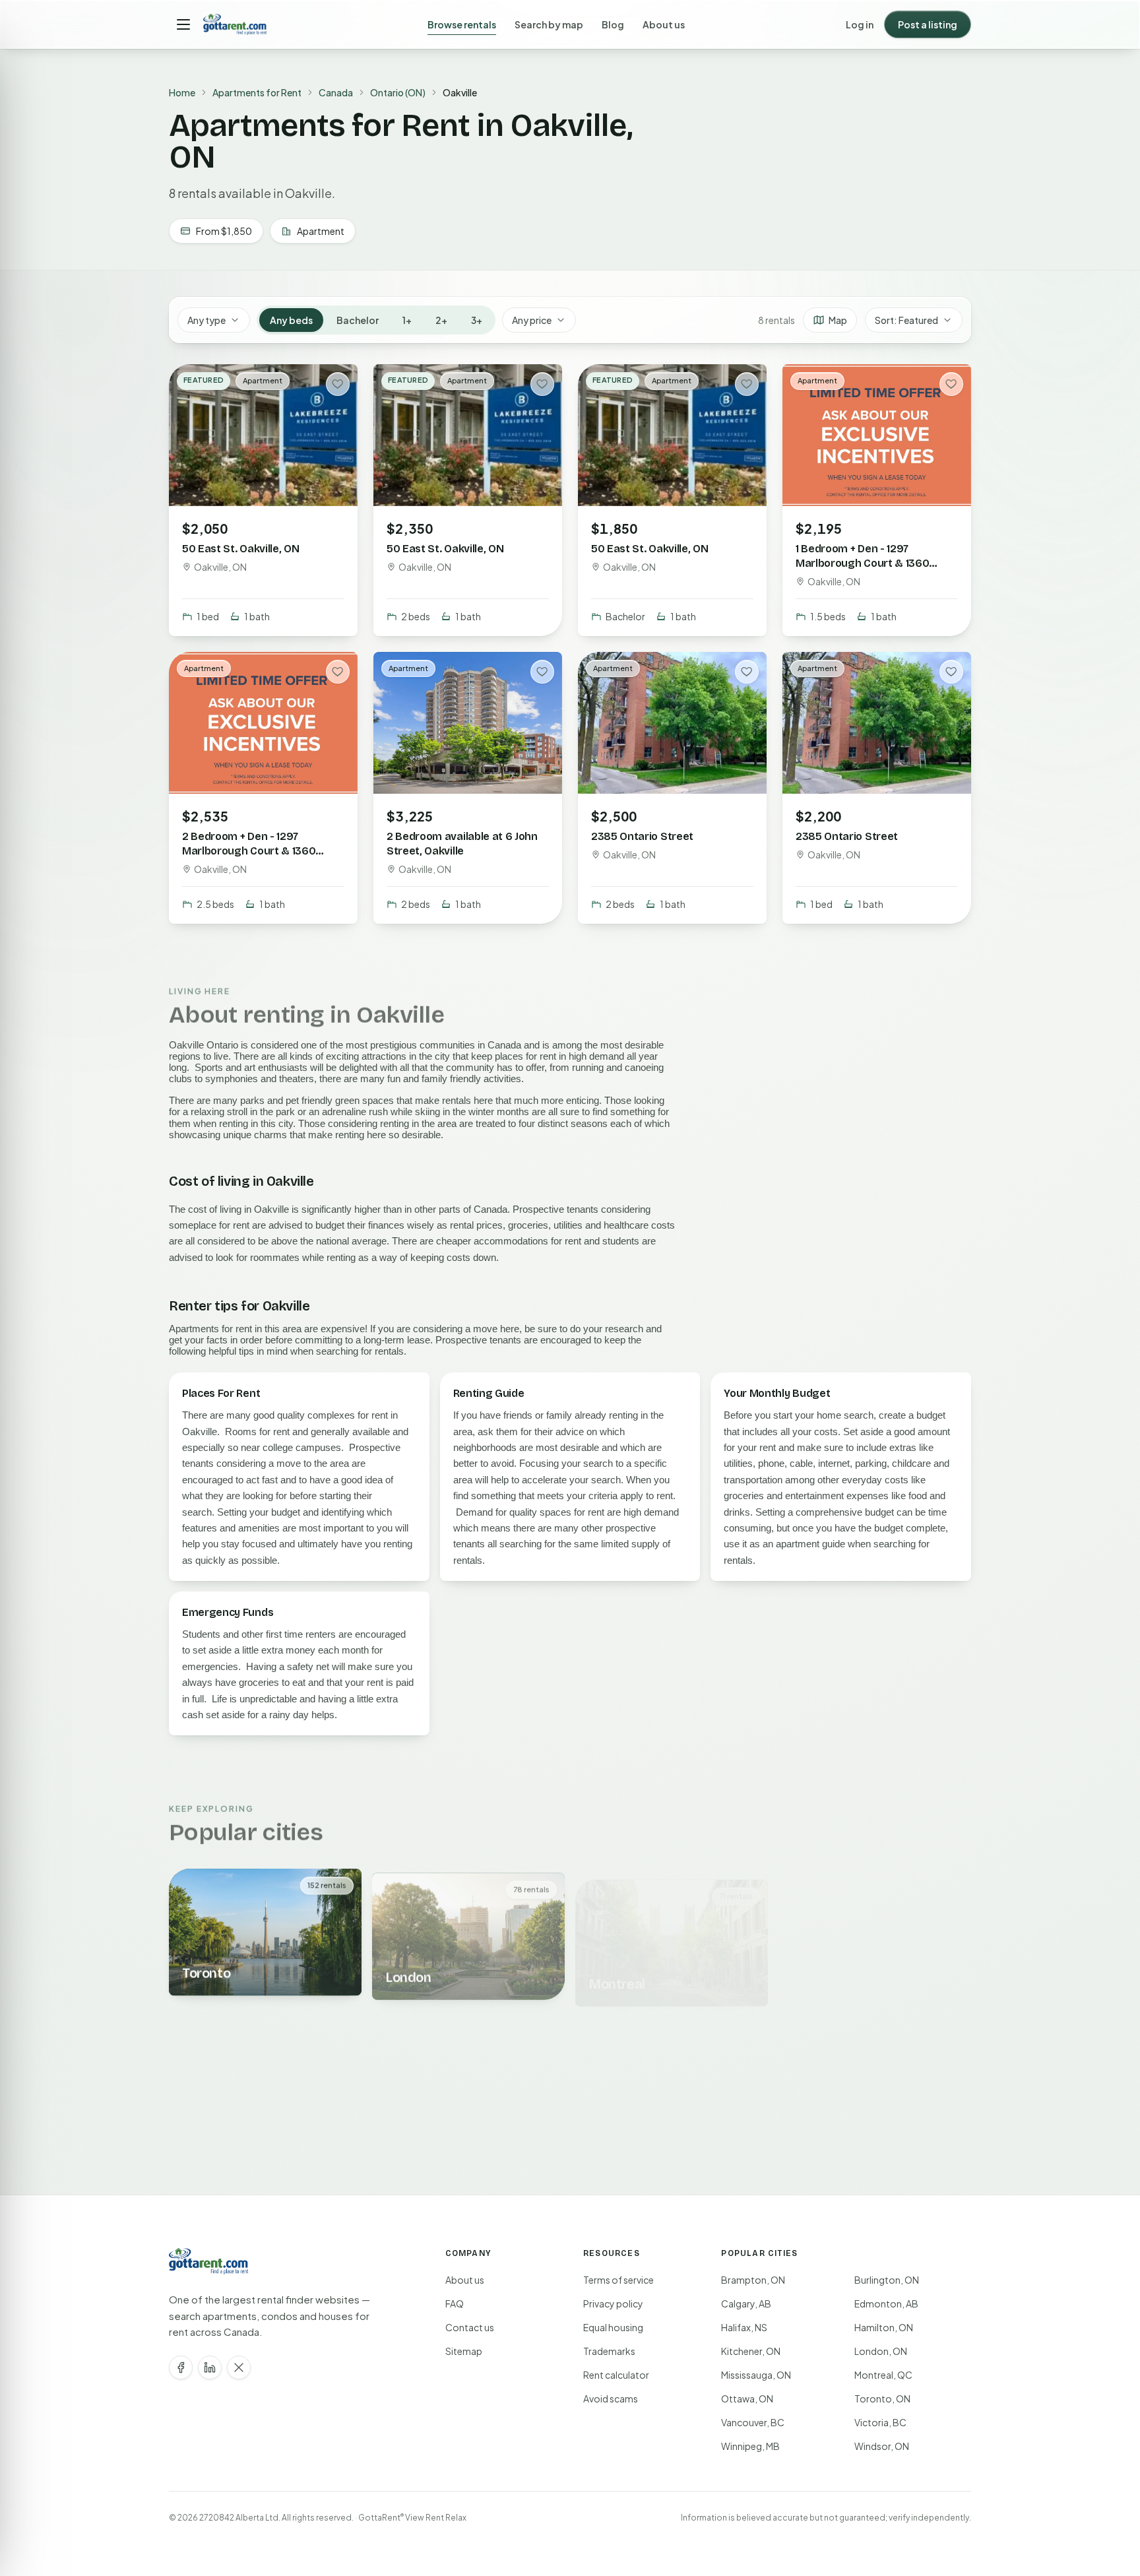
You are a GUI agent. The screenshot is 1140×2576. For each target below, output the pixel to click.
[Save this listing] (338, 384)
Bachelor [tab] (358, 320)
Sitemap (464, 2351)
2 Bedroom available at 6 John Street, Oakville (462, 843)
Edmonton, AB (886, 2303)
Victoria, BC (880, 2422)
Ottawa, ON (747, 2399)
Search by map (549, 24)
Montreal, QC (883, 2375)
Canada (336, 92)
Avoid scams (611, 2399)
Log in (860, 24)
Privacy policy (613, 2303)
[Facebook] (181, 2367)
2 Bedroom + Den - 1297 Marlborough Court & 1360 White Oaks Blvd (249, 850)
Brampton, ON (753, 2280)
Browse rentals (462, 24)
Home (182, 92)
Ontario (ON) (398, 92)
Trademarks (609, 2351)
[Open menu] (183, 24)
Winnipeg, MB (750, 2446)
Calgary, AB (746, 2303)
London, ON (881, 2351)
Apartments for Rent (257, 92)
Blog (613, 24)
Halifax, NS (744, 2327)
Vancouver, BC (753, 2422)
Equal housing (613, 2327)
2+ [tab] (441, 320)
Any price (532, 320)
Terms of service (618, 2280)
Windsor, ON (882, 2446)
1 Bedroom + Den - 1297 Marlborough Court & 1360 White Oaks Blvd (862, 563)
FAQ (455, 2303)
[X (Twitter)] (239, 2367)
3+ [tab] (477, 320)
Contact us (470, 2327)
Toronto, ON (882, 2399)
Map (838, 320)
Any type (206, 320)
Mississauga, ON (756, 2375)
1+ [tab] (407, 320)
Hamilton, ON (884, 2327)
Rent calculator (616, 2375)
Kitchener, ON (751, 2351)
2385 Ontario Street (642, 836)
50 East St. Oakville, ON (240, 549)
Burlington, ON (887, 2280)
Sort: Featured (906, 320)
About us (664, 24)
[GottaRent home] (235, 24)
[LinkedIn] (210, 2367)
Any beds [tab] (291, 320)
